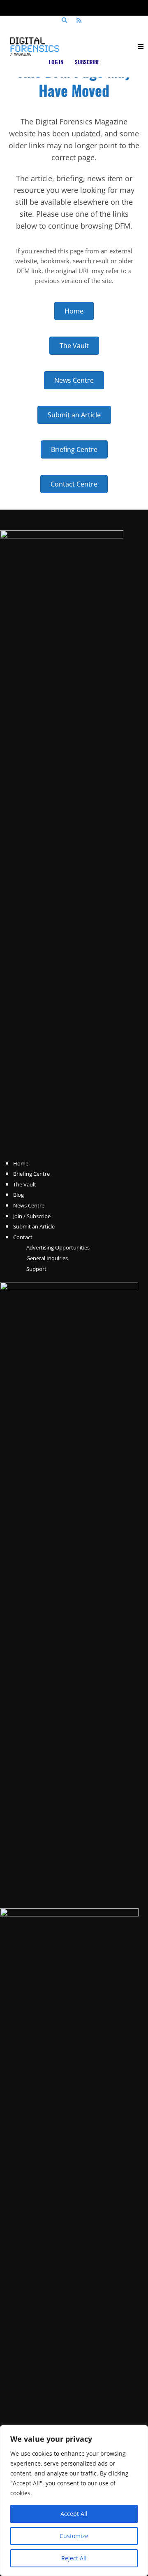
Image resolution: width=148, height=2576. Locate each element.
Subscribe (87, 62)
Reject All (74, 2558)
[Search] (64, 21)
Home (21, 1163)
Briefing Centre (31, 1174)
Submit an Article (34, 1226)
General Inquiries (47, 1258)
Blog (18, 1195)
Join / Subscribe (32, 1216)
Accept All (74, 2514)
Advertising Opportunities (58, 1247)
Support (36, 1269)
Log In (56, 62)
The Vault (25, 1184)
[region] (74, 2501)
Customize (74, 2536)
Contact (23, 1237)
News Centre (29, 1205)
